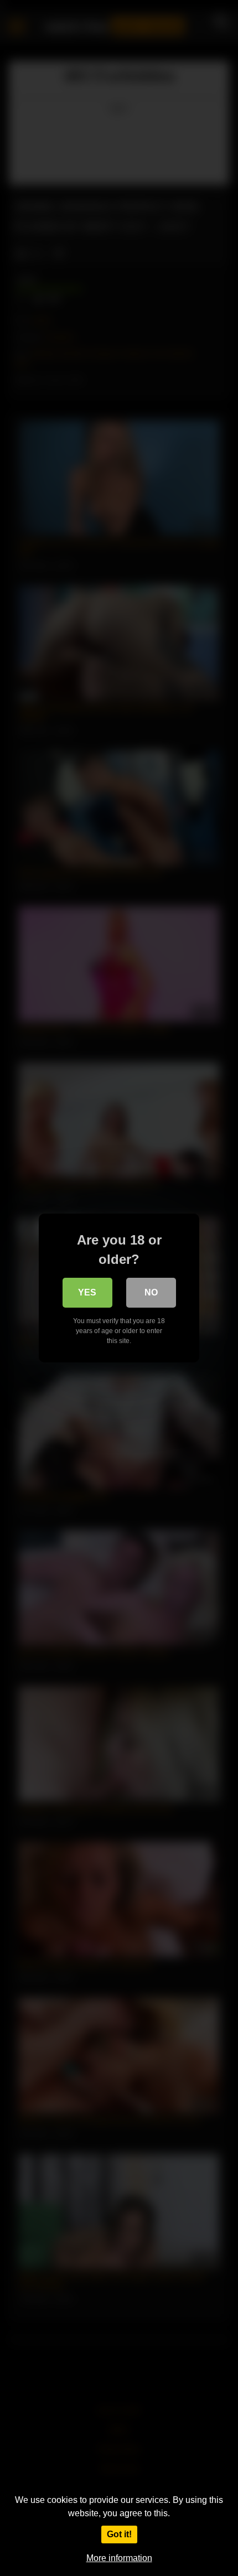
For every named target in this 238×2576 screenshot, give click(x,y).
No (151, 1292)
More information (119, 2558)
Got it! (119, 2534)
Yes (87, 1292)
